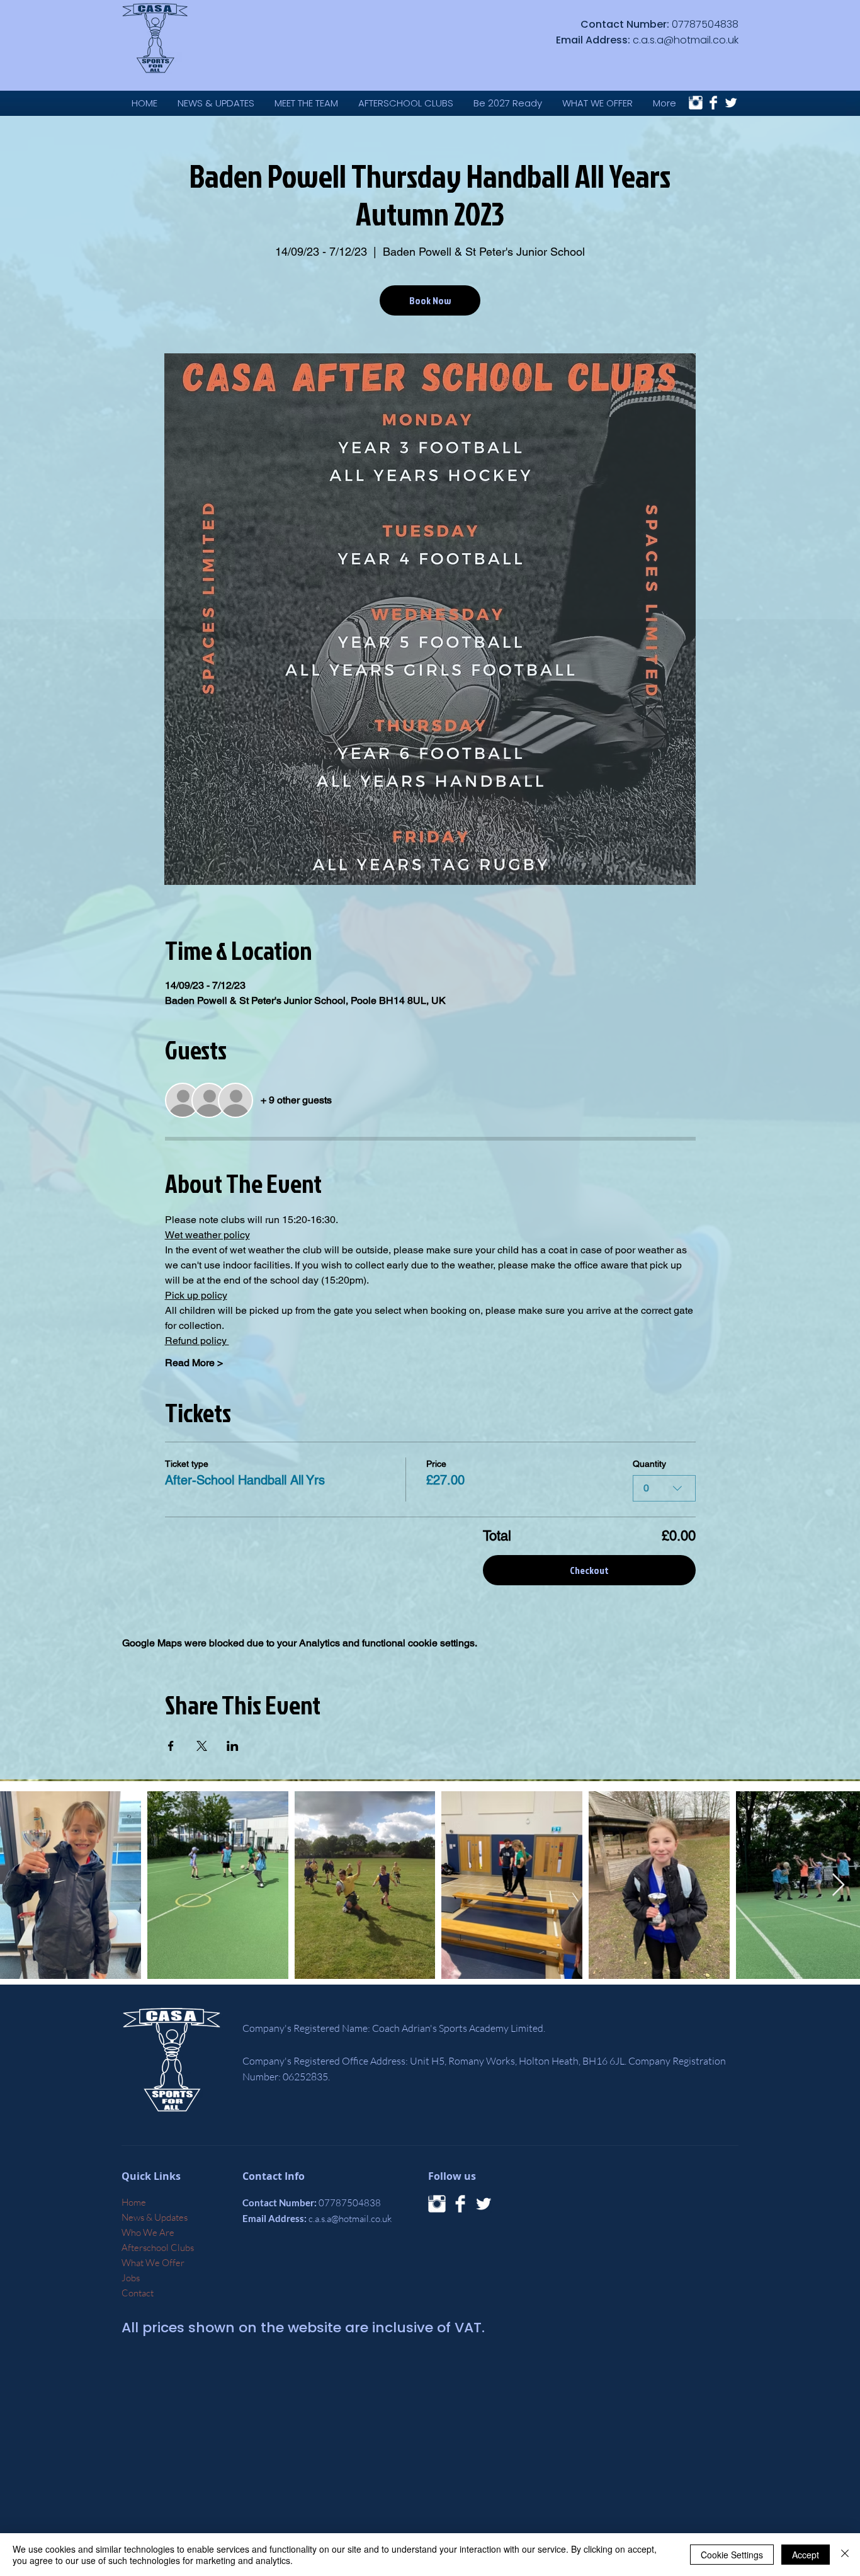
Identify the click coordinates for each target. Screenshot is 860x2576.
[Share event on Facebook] (171, 1746)
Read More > (194, 1363)
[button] (597, 103)
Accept (806, 2555)
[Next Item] (838, 1885)
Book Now (430, 300)
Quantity (649, 1464)
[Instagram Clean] (696, 103)
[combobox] (664, 1488)
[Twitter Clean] (731, 103)
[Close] (845, 2555)
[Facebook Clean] (713, 103)
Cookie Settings (732, 2555)
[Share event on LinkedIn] (233, 1746)
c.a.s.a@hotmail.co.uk (686, 40)
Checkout (589, 1570)
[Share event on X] (202, 1746)
